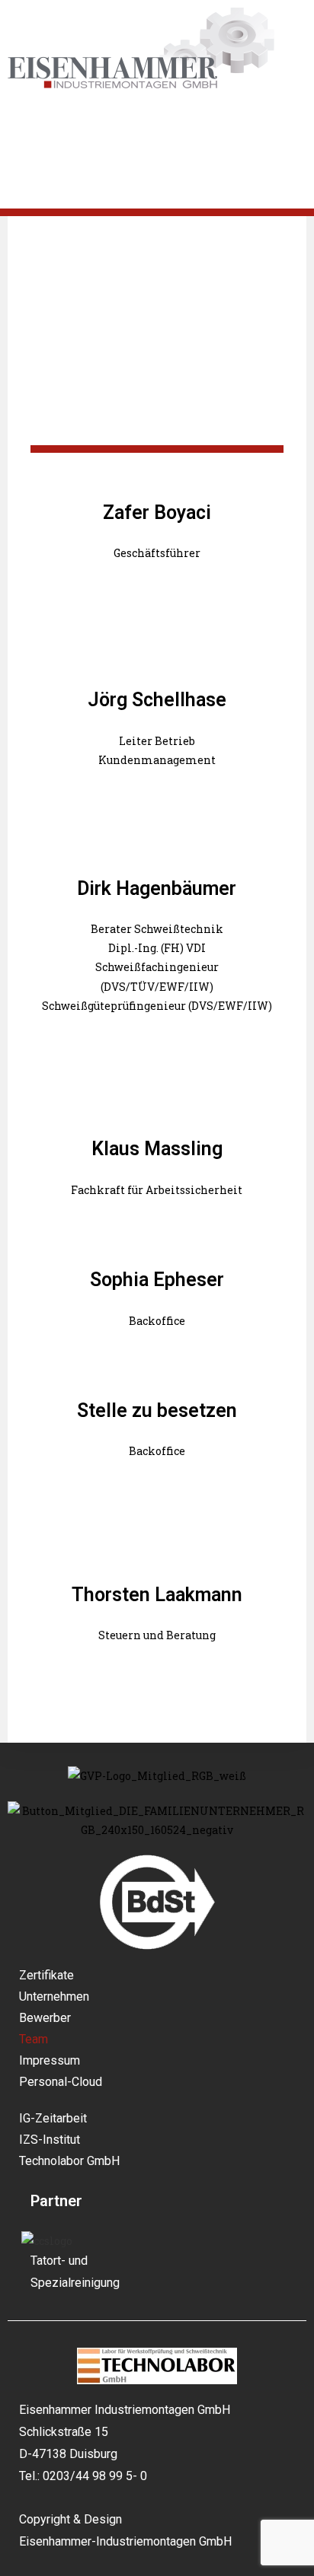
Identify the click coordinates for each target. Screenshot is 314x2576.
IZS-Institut (50, 2140)
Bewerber (45, 2018)
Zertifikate (46, 1975)
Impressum (50, 2060)
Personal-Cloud (61, 2082)
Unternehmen (54, 1996)
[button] (157, 186)
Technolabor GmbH (69, 2161)
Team (34, 2039)
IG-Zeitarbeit (53, 2118)
